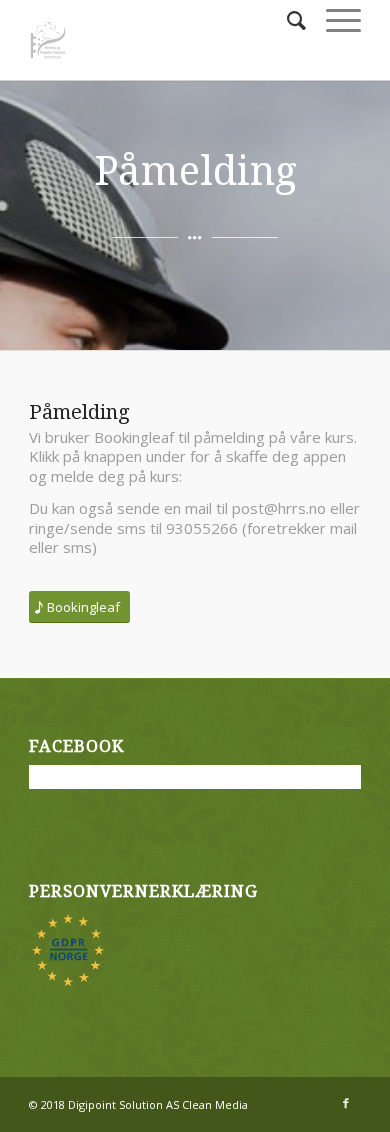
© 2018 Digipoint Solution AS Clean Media (138, 1104)
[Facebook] (346, 1103)
